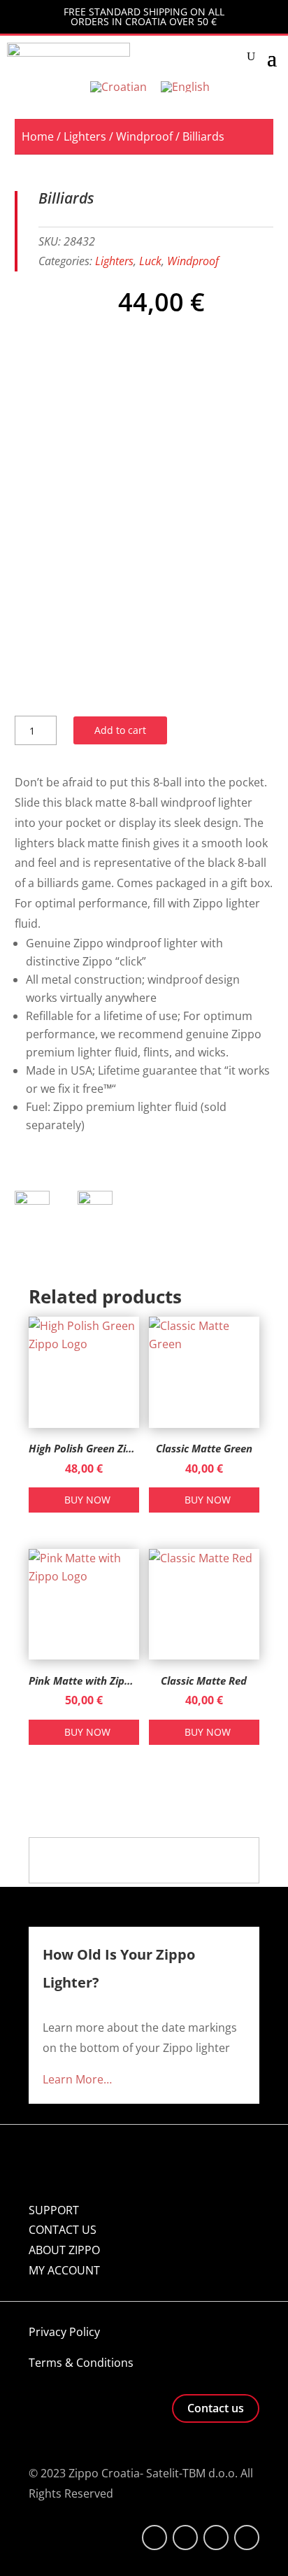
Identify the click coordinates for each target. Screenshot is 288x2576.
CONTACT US (63, 2230)
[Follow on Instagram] (216, 2538)
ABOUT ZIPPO (64, 2250)
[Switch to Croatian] (118, 86)
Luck (150, 261)
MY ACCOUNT (64, 2270)
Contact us (216, 2408)
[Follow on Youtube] (247, 2538)
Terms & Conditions (81, 2363)
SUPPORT (54, 2210)
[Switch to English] (185, 86)
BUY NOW (87, 1500)
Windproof (144, 136)
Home (38, 136)
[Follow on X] (185, 2538)
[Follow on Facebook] (154, 2538)
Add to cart (120, 730)
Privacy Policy (64, 2332)
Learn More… (77, 2079)
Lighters (85, 136)
